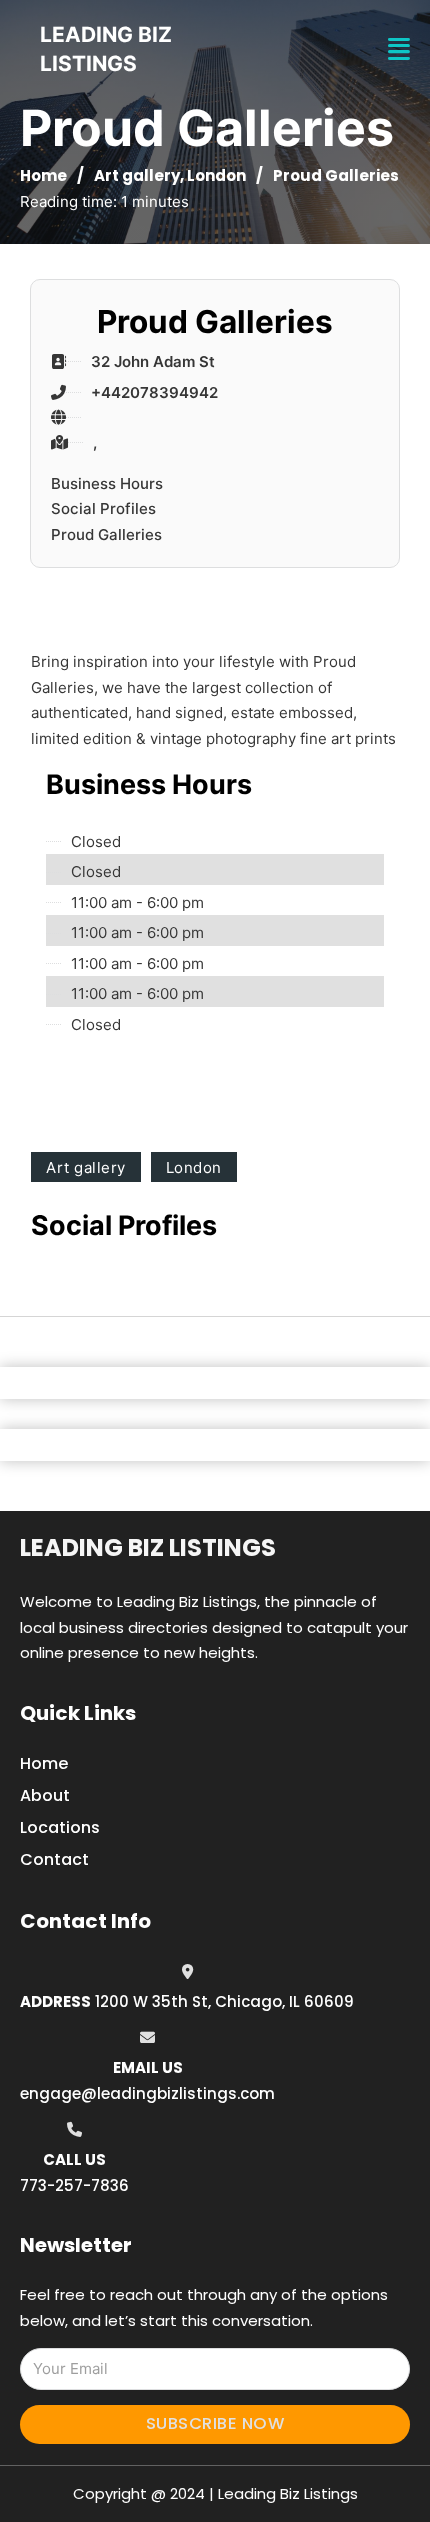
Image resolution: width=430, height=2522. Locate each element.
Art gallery (137, 175)
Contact (54, 1859)
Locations (60, 1827)
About (45, 1795)
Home (43, 175)
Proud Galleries (106, 534)
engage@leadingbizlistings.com (147, 2093)
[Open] (399, 49)
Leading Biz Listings (148, 1547)
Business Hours (107, 483)
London (216, 175)
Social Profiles (103, 508)
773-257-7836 (74, 2185)
